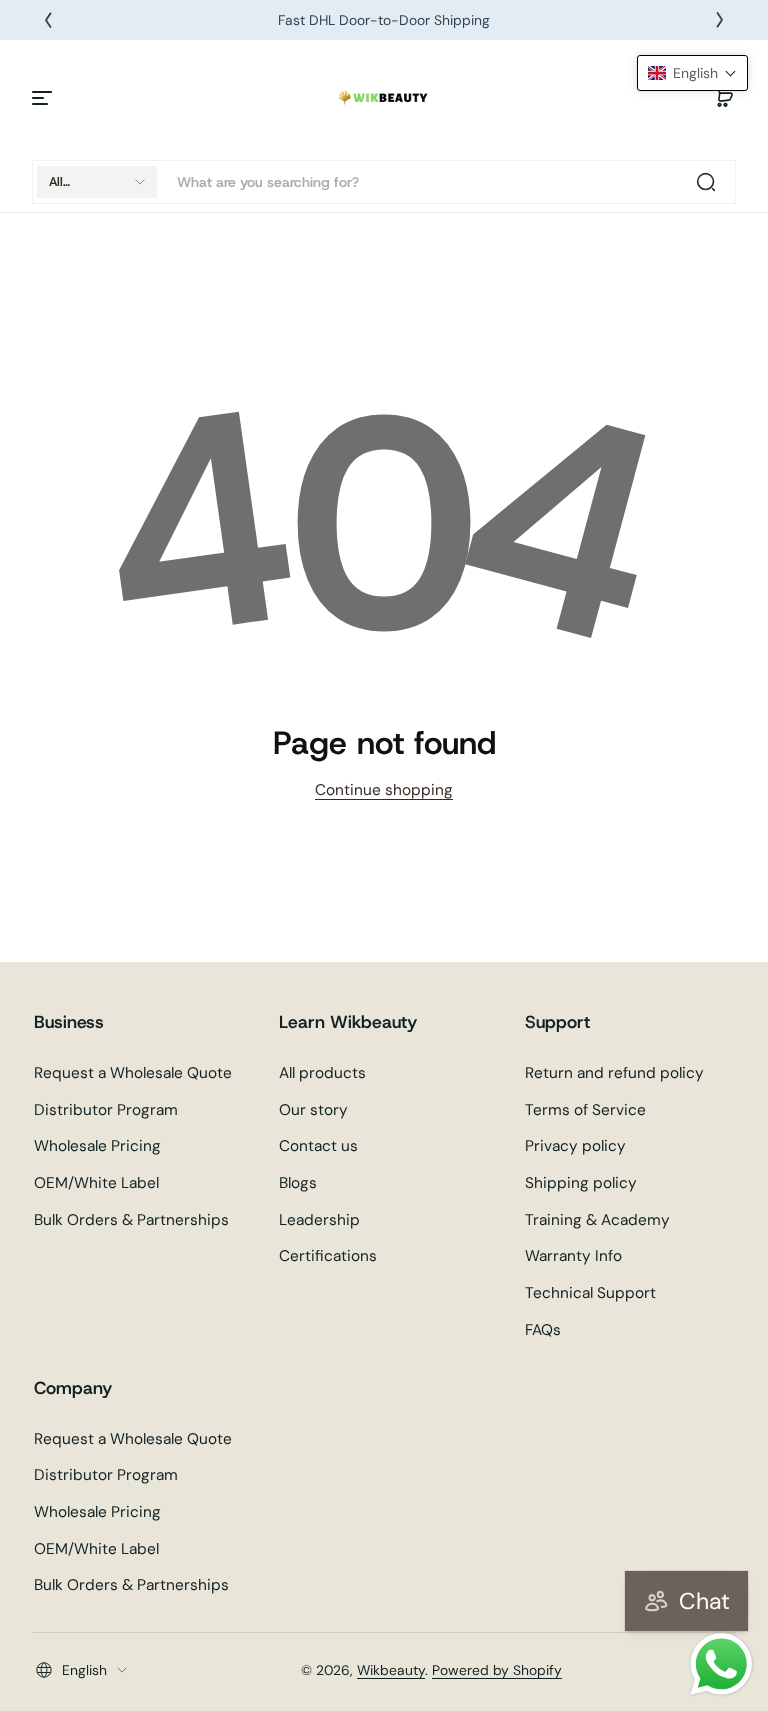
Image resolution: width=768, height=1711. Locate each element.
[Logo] (384, 98)
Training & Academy (597, 1220)
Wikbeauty (391, 1670)
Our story (313, 1110)
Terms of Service (585, 1110)
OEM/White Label (96, 1183)
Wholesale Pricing (97, 1146)
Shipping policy (581, 1183)
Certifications (328, 1256)
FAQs (543, 1330)
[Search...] (706, 182)
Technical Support (590, 1293)
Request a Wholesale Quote (133, 1073)
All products (322, 1073)
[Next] (720, 20)
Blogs (298, 1183)
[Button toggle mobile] (44, 98)
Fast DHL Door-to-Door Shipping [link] (384, 20)
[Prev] (48, 20)
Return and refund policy (614, 1073)
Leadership (319, 1220)
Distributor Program (106, 1110)
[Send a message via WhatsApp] (721, 1664)
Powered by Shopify (497, 1670)
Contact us (318, 1146)
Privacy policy (575, 1146)
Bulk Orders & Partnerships (131, 1220)
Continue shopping (384, 790)
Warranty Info (573, 1256)
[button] (724, 98)
